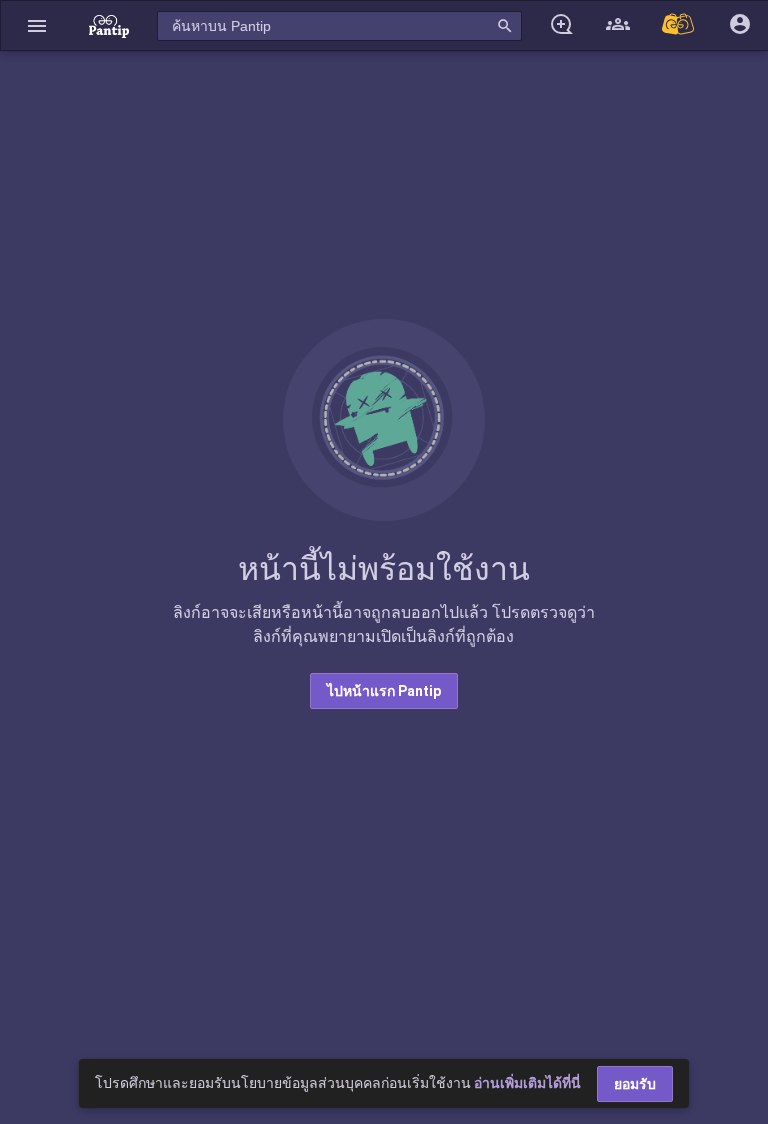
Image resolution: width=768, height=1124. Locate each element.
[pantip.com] (109, 25)
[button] (37, 25)
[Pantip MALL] (679, 25)
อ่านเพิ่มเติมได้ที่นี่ (527, 1083)
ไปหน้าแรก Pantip (384, 691)
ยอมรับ (635, 1084)
